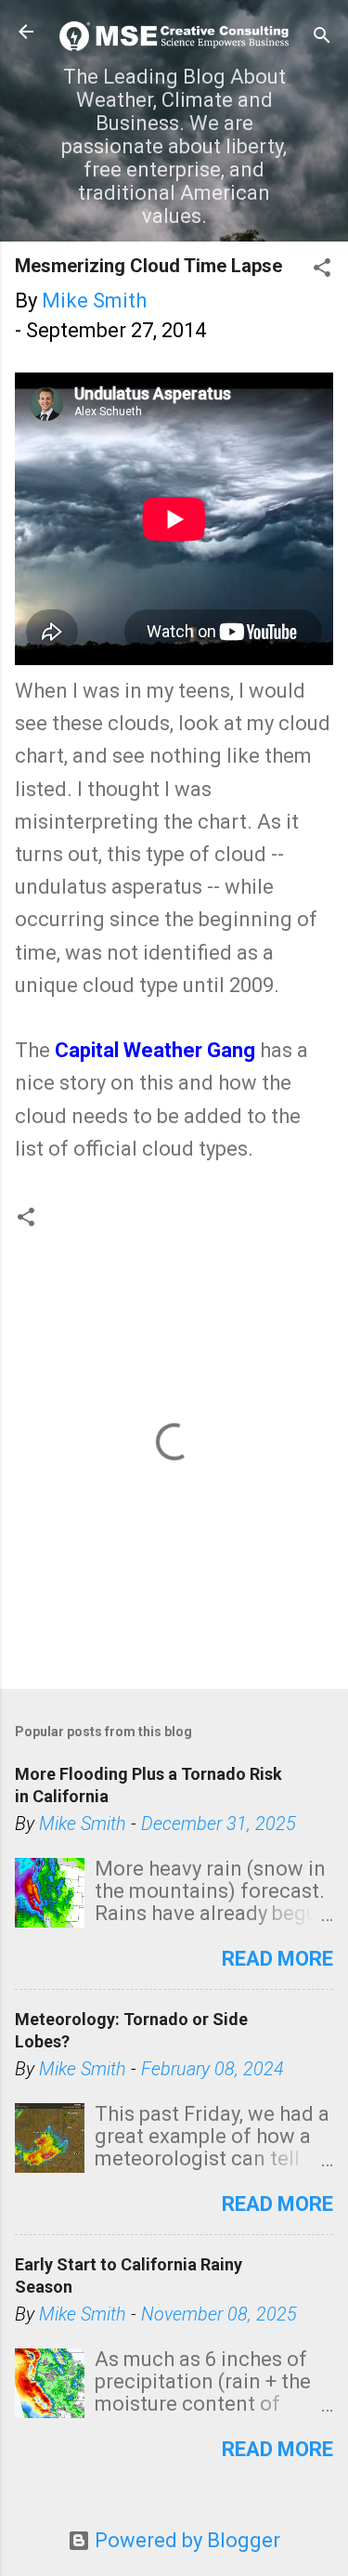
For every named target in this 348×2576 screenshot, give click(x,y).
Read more (277, 1959)
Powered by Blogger (185, 2540)
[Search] (322, 38)
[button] (322, 270)
